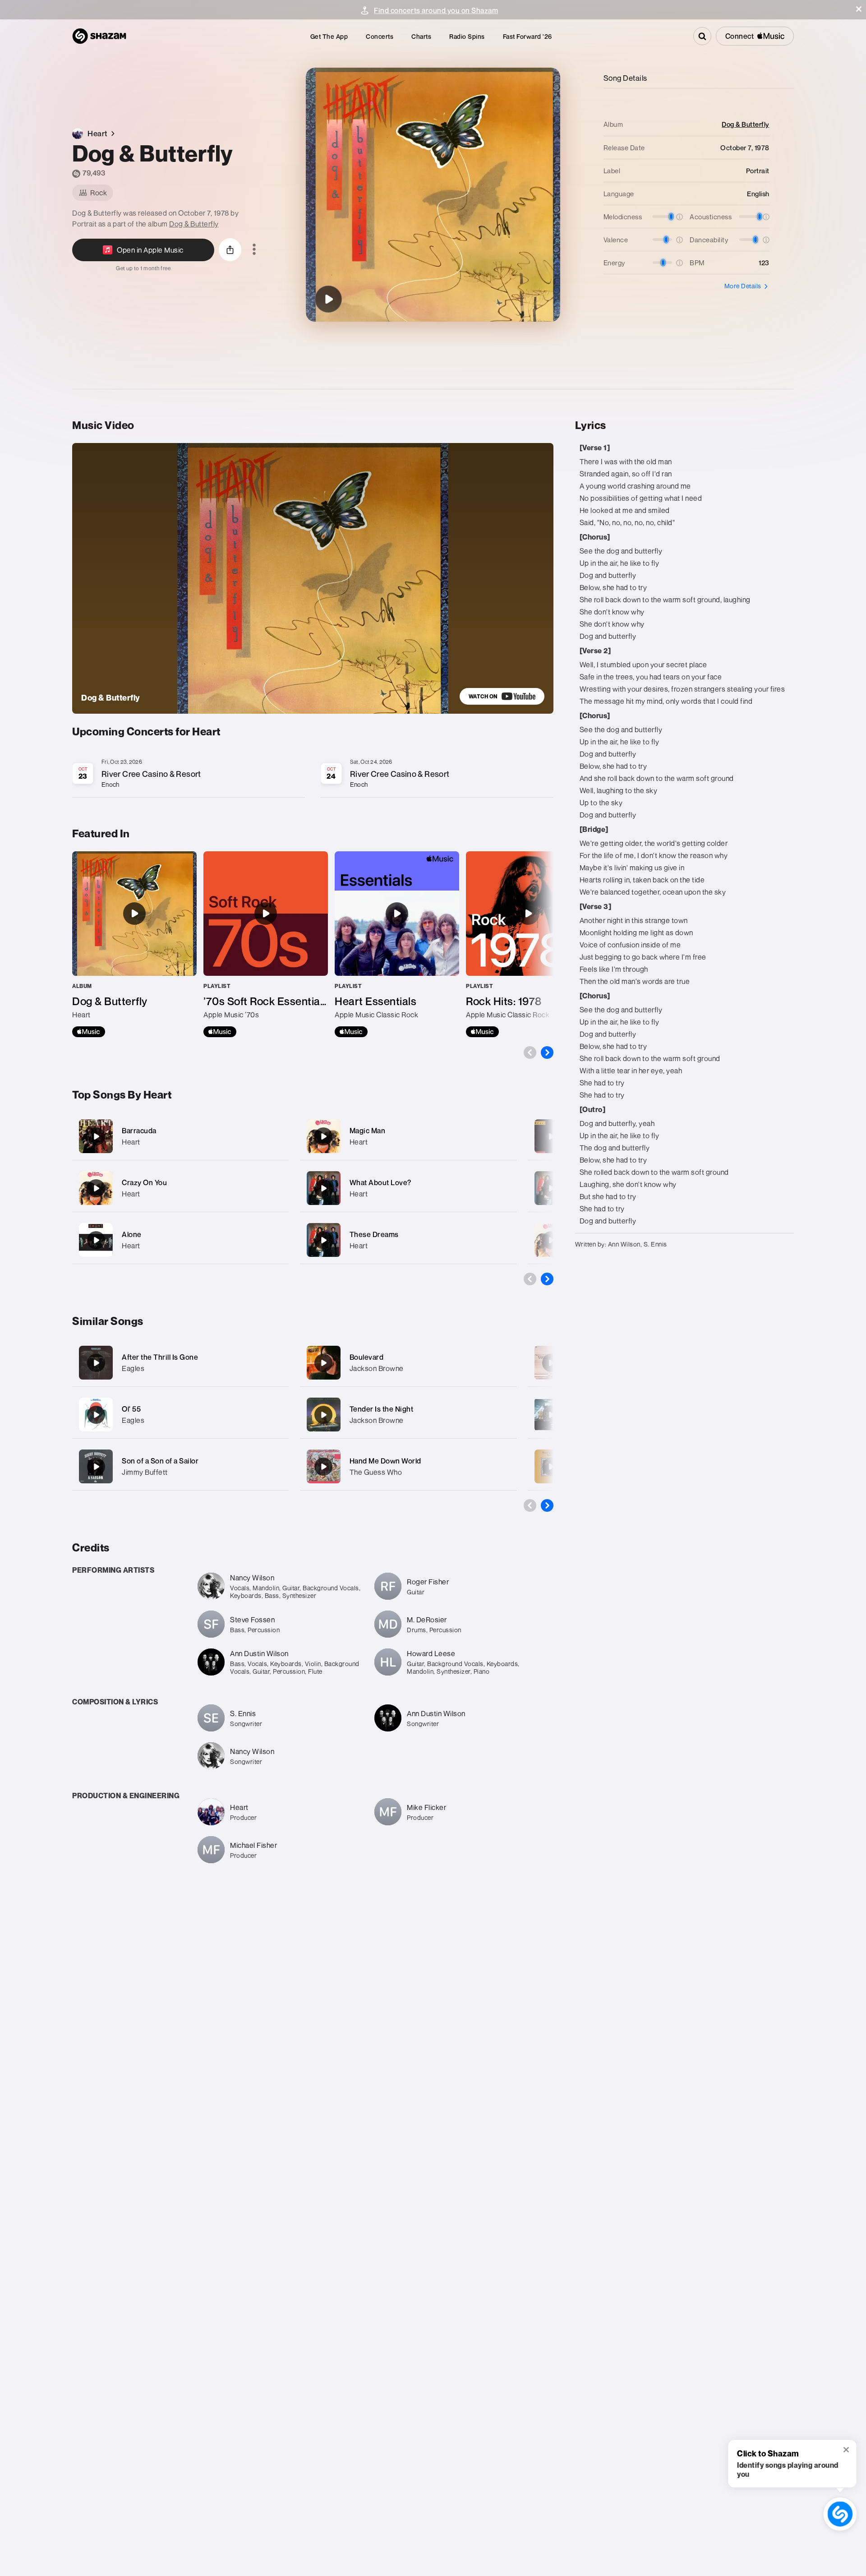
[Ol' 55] (96, 1415)
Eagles (133, 1368)
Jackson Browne (377, 1368)
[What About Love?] (408, 1188)
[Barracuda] (180, 1136)
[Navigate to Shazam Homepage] (99, 36)
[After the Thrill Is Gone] (96, 1363)
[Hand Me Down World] (323, 1467)
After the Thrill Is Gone (160, 1357)
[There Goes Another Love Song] (551, 1363)
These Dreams (374, 1234)
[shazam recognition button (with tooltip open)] (840, 2514)
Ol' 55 (131, 1409)
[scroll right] (547, 1053)
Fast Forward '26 (527, 36)
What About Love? (380, 1182)
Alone (132, 1234)
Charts (421, 36)
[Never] (551, 1188)
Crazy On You (144, 1182)
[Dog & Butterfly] (328, 299)
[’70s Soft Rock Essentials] (266, 944)
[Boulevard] (323, 1363)
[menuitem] (329, 36)
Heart (131, 1142)
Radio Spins (467, 36)
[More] (276, 1136)
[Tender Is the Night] (323, 1415)
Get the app (329, 36)
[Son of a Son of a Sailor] (96, 1467)
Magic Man (368, 1131)
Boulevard (367, 1357)
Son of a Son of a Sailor (160, 1461)
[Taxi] (551, 1467)
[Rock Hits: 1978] (528, 944)
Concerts (380, 36)
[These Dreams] (408, 1240)
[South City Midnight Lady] (551, 1415)
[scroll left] (530, 1053)
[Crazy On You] (180, 1188)
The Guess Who (376, 1472)
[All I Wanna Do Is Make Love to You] (551, 1136)
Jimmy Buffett (145, 1472)
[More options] (254, 250)
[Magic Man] (408, 1136)
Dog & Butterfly (194, 224)
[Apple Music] (89, 1032)
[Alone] (180, 1240)
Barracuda (139, 1131)
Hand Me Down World (385, 1461)
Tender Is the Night (382, 1409)
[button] (859, 9)
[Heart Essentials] (397, 944)
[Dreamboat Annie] (551, 1240)
